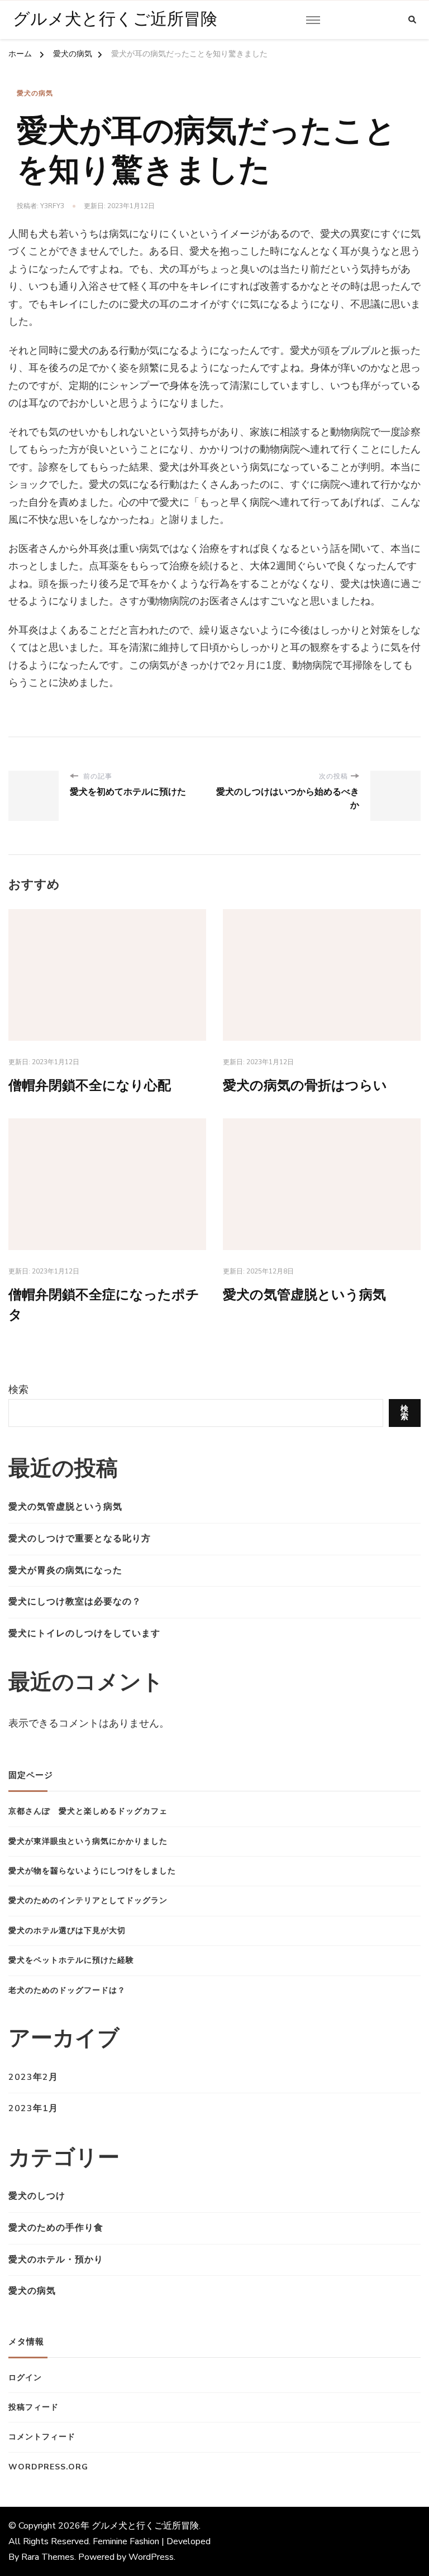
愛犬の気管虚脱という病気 (304, 1295)
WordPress (151, 2557)
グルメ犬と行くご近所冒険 (115, 20)
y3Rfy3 (52, 206)
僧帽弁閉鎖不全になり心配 (90, 1086)
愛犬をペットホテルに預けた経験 (71, 1960)
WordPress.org (48, 2467)
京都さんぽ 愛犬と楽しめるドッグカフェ (88, 1811)
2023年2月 (33, 2077)
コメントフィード (42, 2437)
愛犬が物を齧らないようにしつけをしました (92, 1871)
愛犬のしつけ (37, 2196)
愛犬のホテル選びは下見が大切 (67, 1931)
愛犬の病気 (35, 93)
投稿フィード (34, 2407)
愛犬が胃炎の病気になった (65, 1570)
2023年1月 (33, 2108)
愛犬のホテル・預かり (56, 2260)
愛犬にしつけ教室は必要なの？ (75, 1602)
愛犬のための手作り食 (56, 2228)
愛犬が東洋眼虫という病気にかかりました (88, 1841)
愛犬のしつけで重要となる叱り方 (80, 1539)
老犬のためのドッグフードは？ (67, 1990)
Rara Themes (48, 2557)
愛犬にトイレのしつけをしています (84, 1633)
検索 (18, 1390)
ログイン (25, 2378)
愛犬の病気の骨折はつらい (305, 1086)
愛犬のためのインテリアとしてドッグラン (88, 1900)
